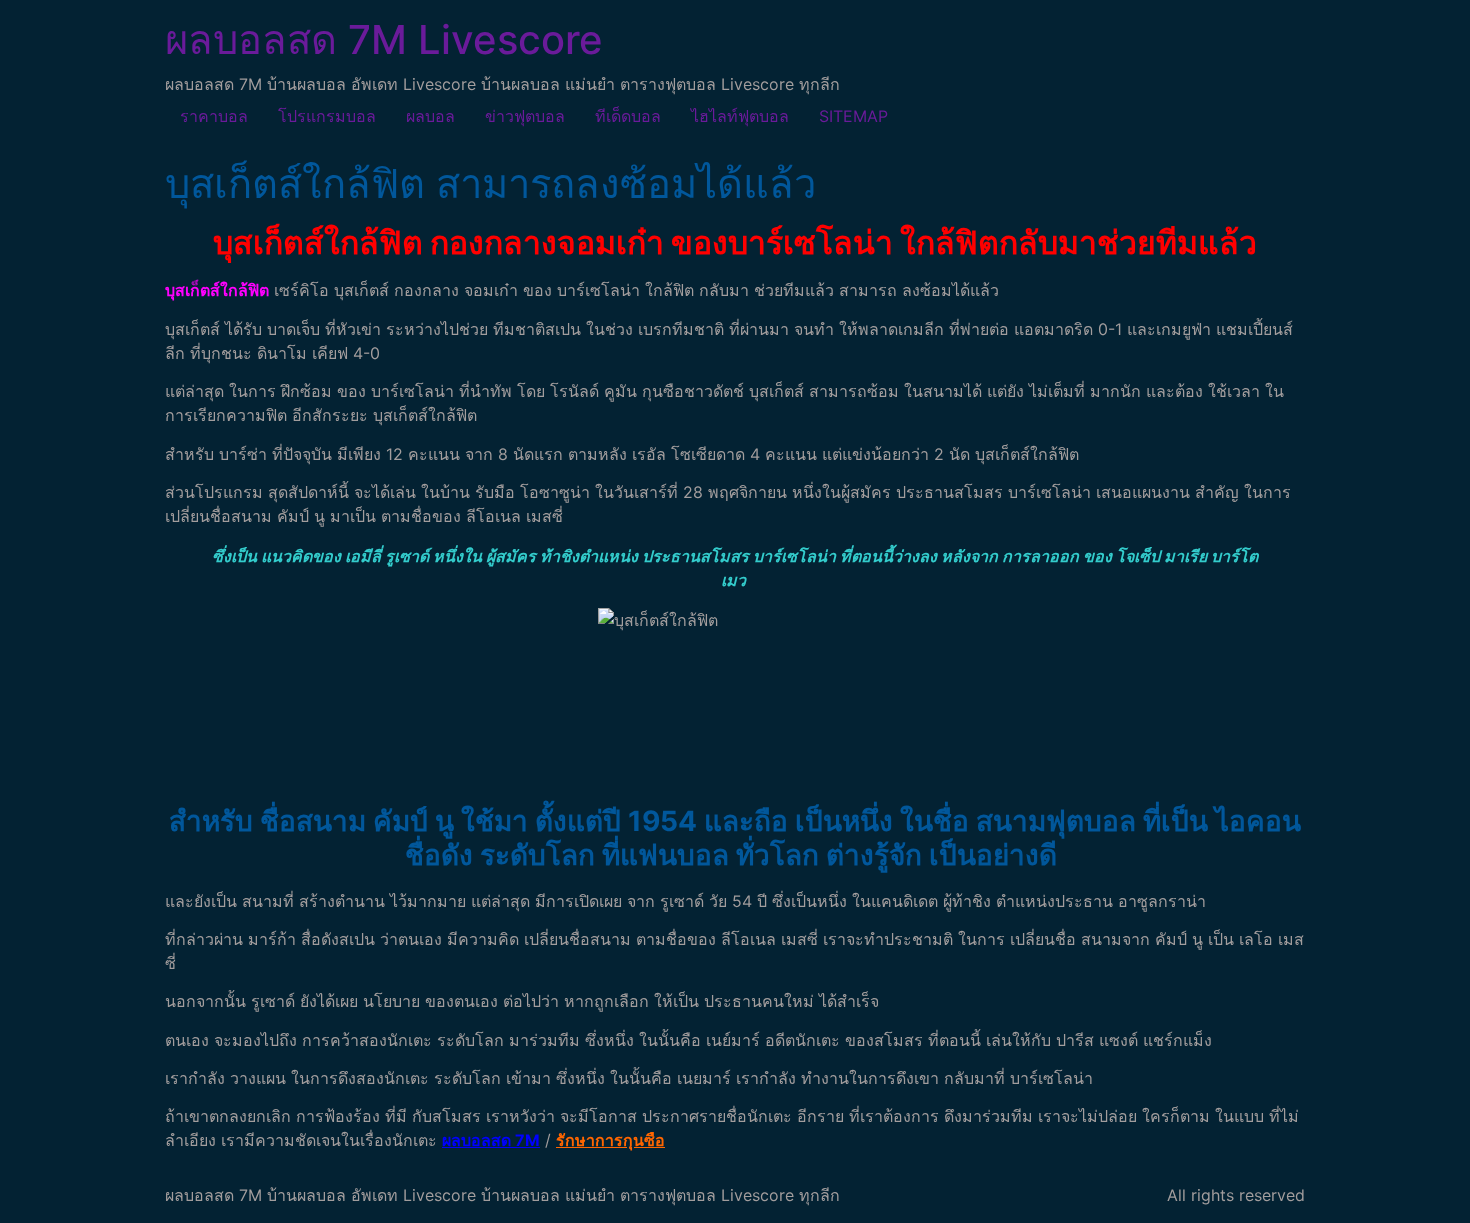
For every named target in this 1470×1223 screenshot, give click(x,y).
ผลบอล (430, 116)
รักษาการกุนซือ (610, 1140)
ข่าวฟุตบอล (525, 116)
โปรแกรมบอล (327, 116)
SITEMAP (853, 116)
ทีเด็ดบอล (628, 116)
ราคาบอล (214, 116)
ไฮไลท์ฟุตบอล (740, 116)
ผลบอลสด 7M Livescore (384, 39)
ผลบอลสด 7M (491, 1140)
